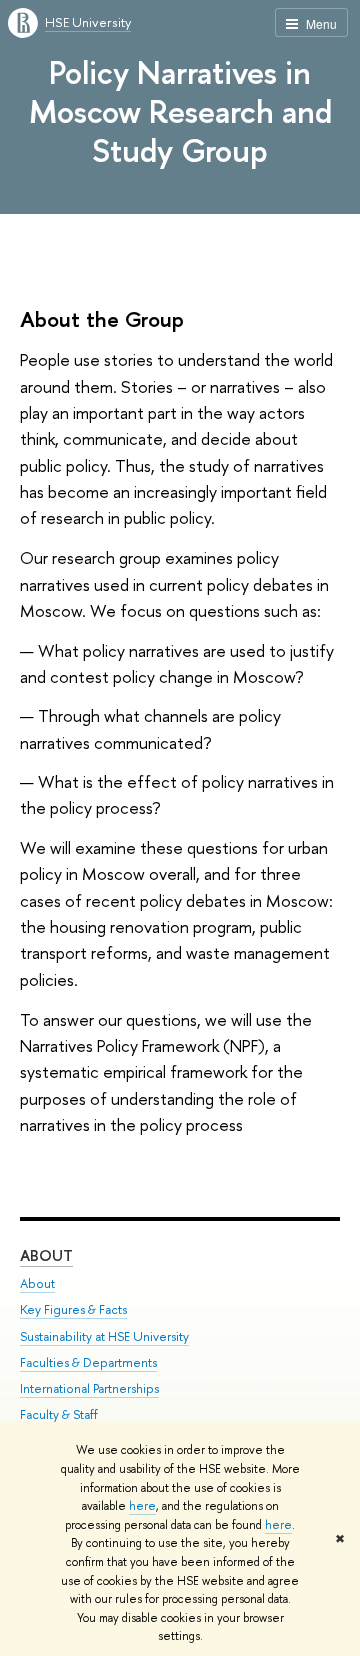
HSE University (88, 22)
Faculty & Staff (59, 1414)
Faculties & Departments (88, 1362)
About (46, 1255)
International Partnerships (89, 1388)
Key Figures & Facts (73, 1309)
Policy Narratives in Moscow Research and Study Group (180, 111)
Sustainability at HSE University (104, 1336)
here (142, 1506)
